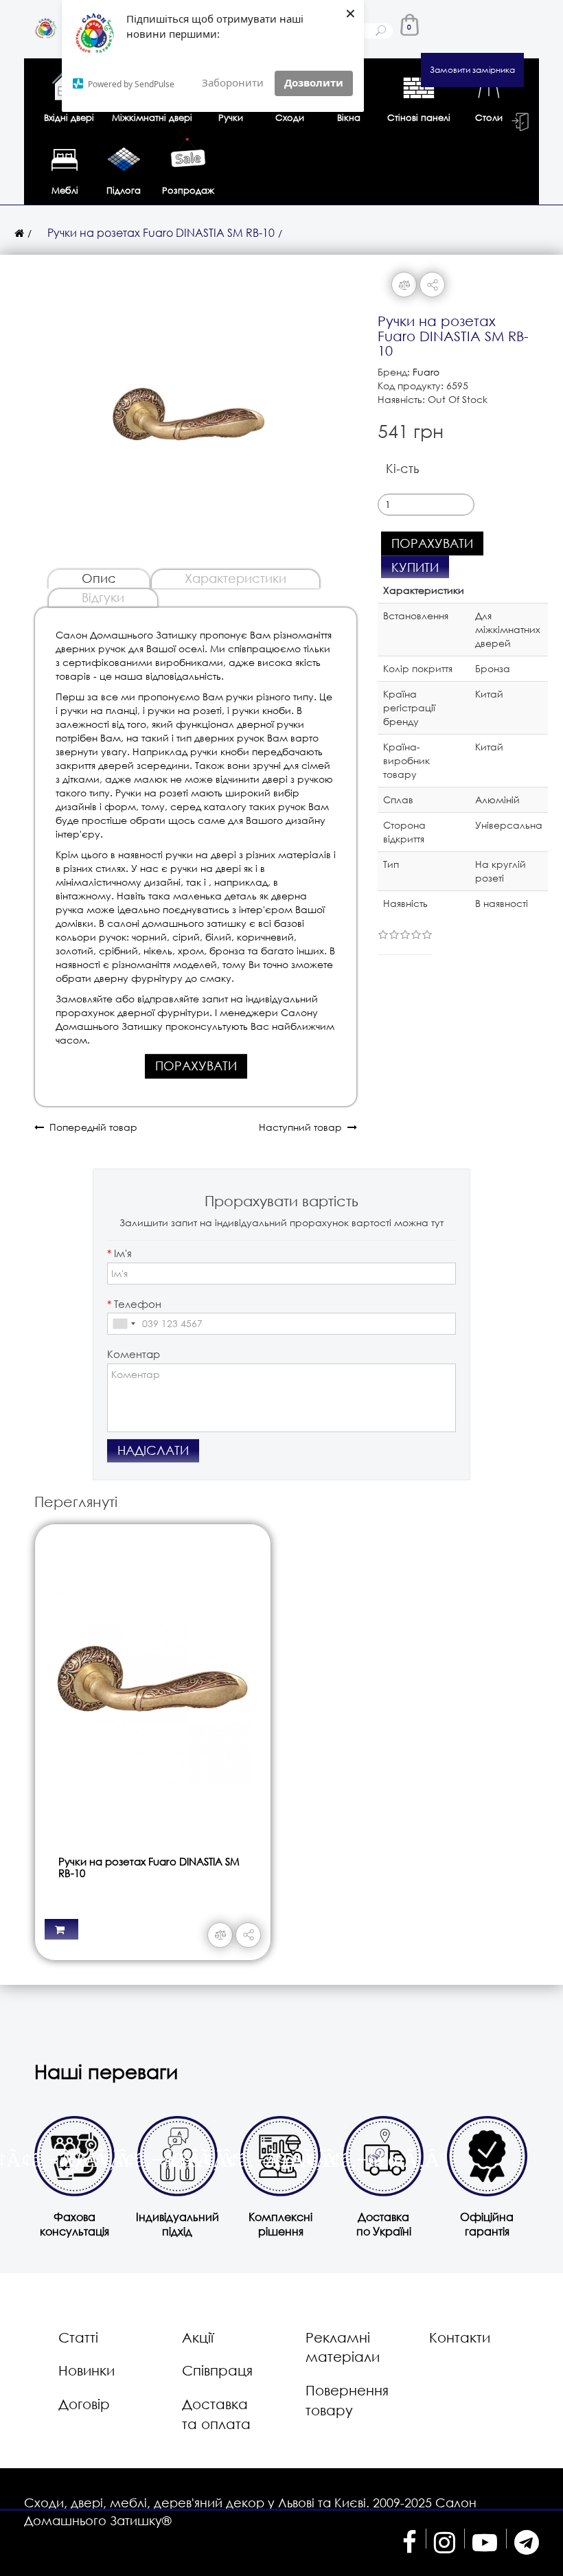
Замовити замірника (472, 70)
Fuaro (426, 372)
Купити (415, 567)
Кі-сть (402, 468)
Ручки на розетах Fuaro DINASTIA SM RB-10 (161, 232)
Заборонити (233, 82)
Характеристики (235, 578)
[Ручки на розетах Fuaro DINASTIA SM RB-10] (189, 414)
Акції (198, 2337)
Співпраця (217, 2370)
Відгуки (103, 597)
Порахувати (196, 1066)
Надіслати (153, 1450)
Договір (84, 2404)
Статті (78, 2337)
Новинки (87, 2370)
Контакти (460, 2337)
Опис (99, 578)
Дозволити (314, 82)
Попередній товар (91, 1127)
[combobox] (124, 1324)
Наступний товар (303, 1127)
